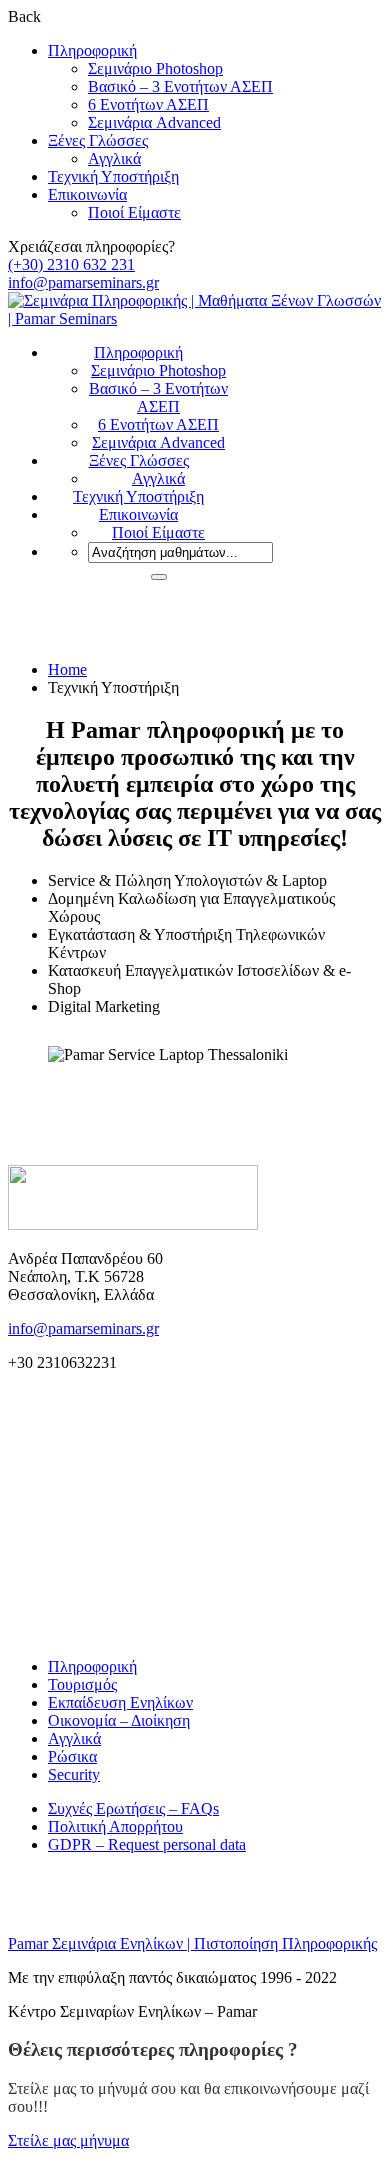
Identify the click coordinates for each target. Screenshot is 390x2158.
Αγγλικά (114, 158)
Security (74, 1774)
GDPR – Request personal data (147, 1844)
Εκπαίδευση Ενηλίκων (120, 1702)
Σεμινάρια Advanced (154, 122)
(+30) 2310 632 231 (71, 264)
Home (67, 669)
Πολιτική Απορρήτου (115, 1826)
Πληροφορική (92, 50)
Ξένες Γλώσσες (98, 140)
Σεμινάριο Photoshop (155, 68)
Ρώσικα (72, 1756)
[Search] (159, 577)
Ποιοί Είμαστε (134, 212)
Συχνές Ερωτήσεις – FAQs (133, 1808)
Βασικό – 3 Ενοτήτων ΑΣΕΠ (180, 86)
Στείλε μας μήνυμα (68, 2140)
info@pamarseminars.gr (83, 282)
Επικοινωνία (87, 194)
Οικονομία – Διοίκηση (119, 1720)
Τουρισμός (82, 1684)
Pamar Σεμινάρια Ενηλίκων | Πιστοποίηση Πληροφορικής (192, 1943)
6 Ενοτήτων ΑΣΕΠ (148, 104)
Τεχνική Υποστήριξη (113, 176)
